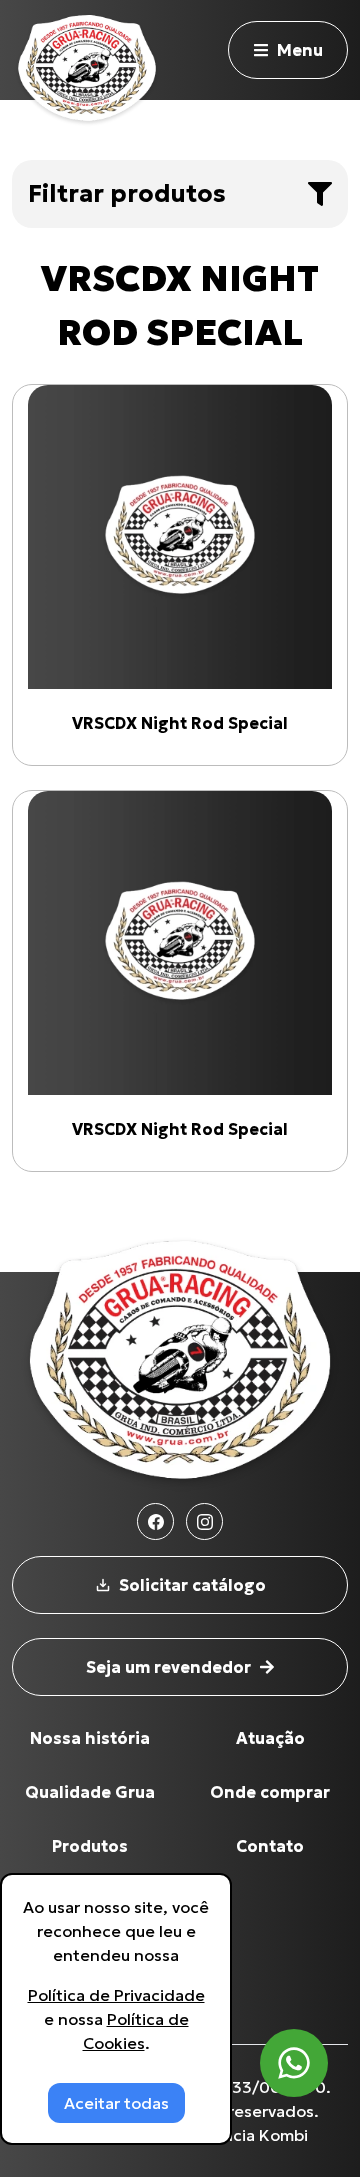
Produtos (90, 1846)
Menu (300, 50)
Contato (270, 1846)
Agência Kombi (249, 2135)
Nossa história (90, 1738)
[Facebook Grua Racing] (155, 1521)
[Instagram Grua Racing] (204, 1521)
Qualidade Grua (90, 1792)
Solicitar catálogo (192, 1585)
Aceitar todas (116, 2103)
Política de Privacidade (116, 1995)
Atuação (270, 1738)
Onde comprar (270, 1792)
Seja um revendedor (168, 1667)
